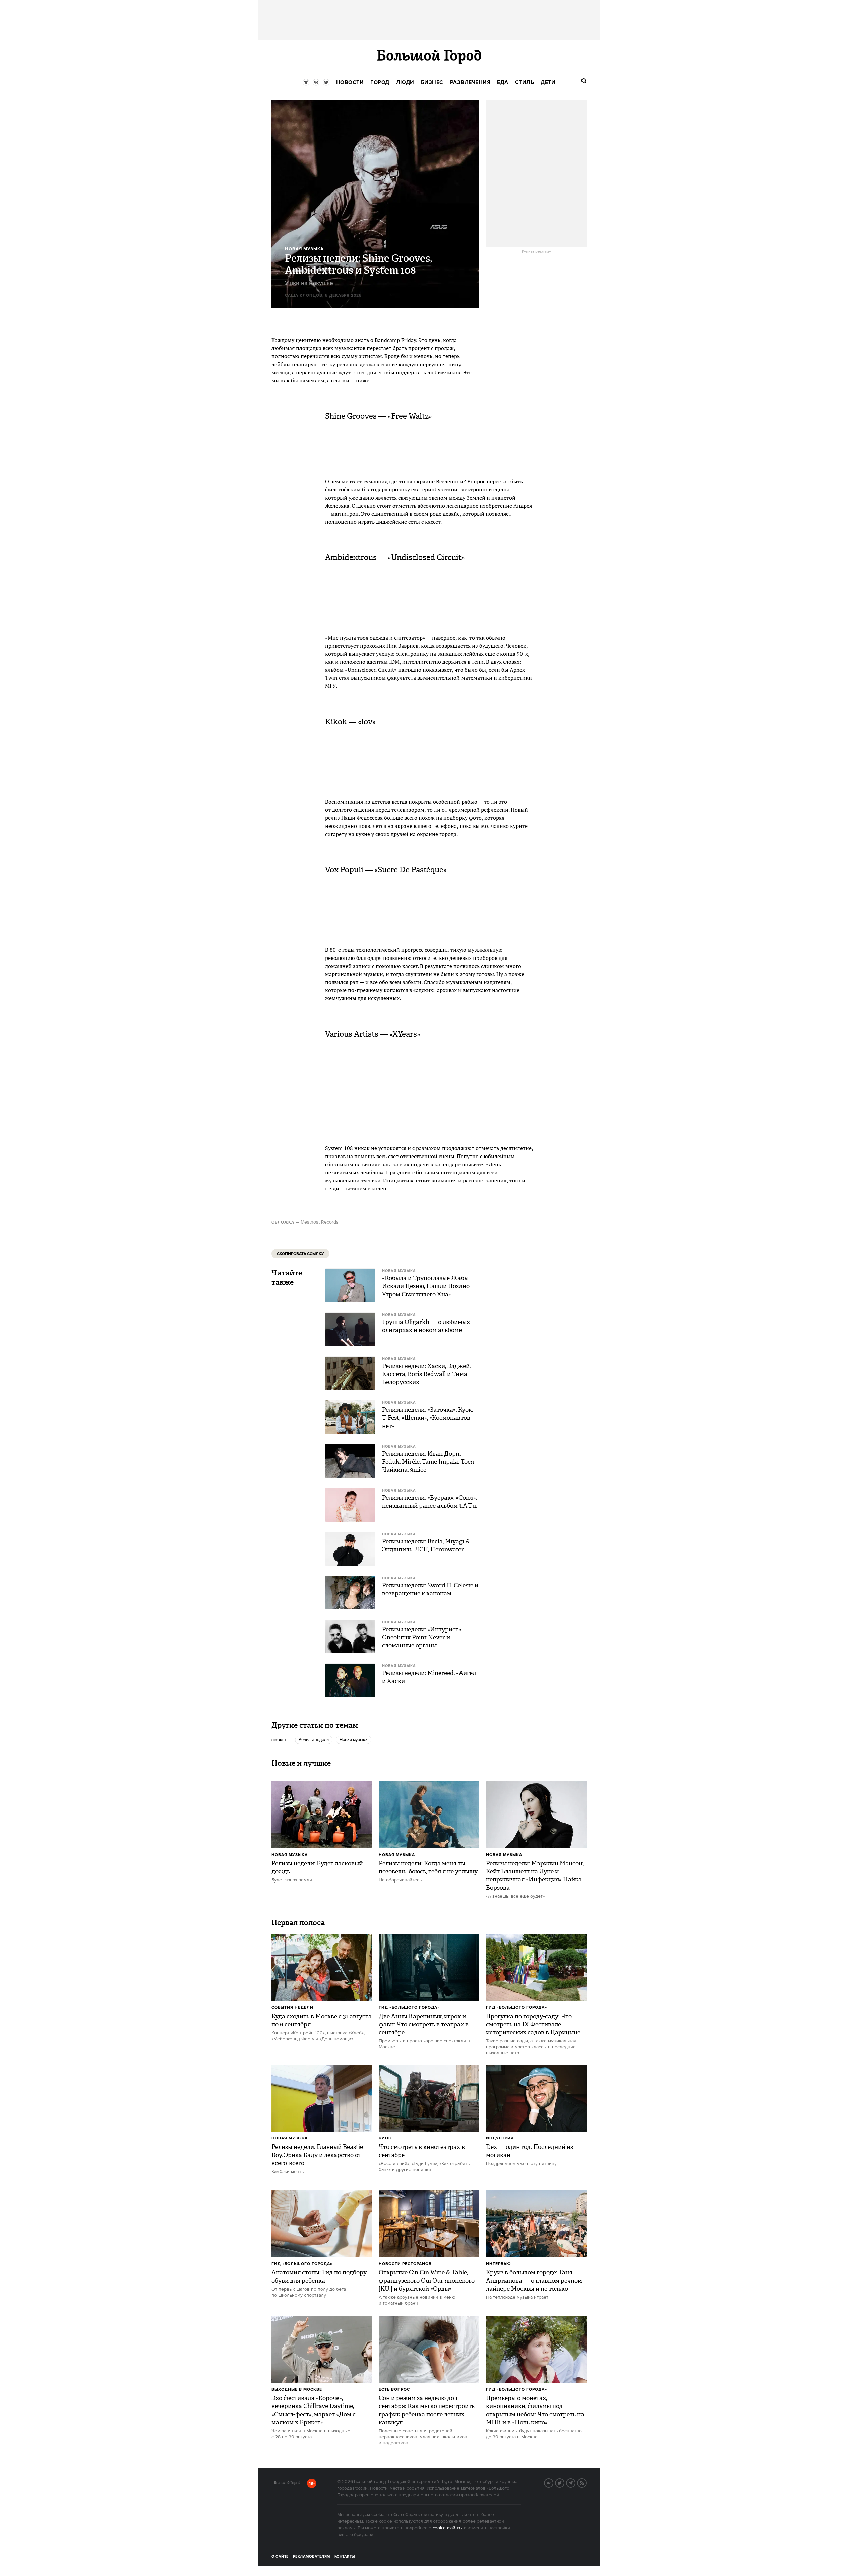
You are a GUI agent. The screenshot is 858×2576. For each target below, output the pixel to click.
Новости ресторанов (405, 2264)
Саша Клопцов (304, 296)
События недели (292, 2008)
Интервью (499, 2264)
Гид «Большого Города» (409, 2008)
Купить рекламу (536, 252)
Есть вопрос (394, 2390)
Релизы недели (314, 1740)
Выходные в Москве (297, 2390)
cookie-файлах (448, 2528)
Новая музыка (354, 1740)
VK (553, 2482)
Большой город (287, 2484)
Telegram (575, 2482)
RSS (586, 2482)
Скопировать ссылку (300, 1254)
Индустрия (500, 2138)
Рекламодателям (312, 2557)
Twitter (564, 2482)
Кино (385, 2138)
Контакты (345, 2557)
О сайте (280, 2557)
